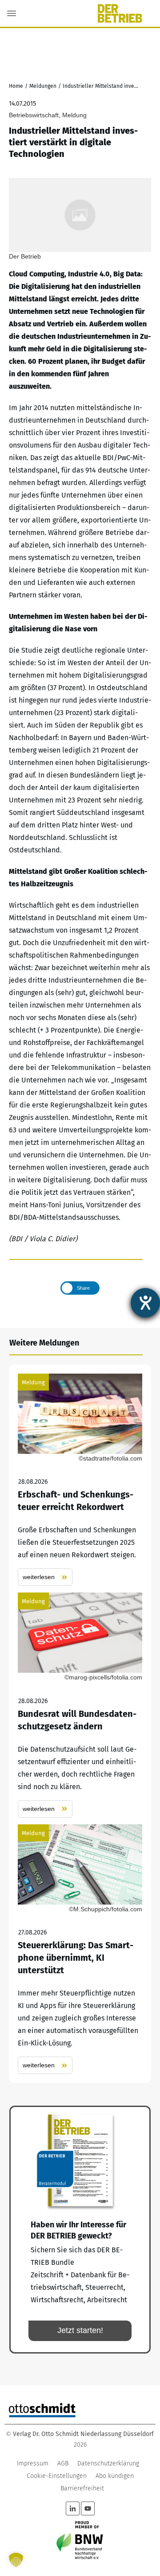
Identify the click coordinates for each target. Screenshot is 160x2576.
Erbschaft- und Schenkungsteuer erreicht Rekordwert (80, 1480)
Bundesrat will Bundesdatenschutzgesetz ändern (80, 1705)
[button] (16, 2560)
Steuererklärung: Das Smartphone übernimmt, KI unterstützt (80, 1949)
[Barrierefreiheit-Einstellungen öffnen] (145, 1303)
